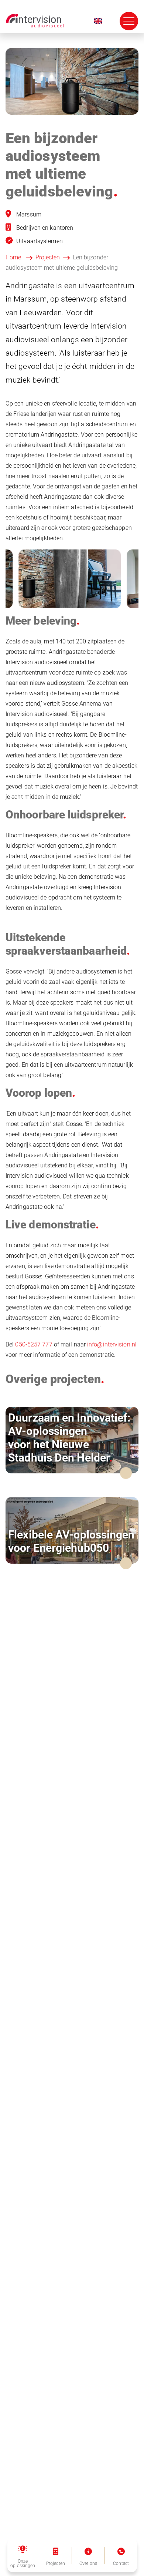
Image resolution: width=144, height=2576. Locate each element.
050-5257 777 (34, 1344)
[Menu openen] (129, 21)
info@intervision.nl (112, 1344)
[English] (98, 21)
